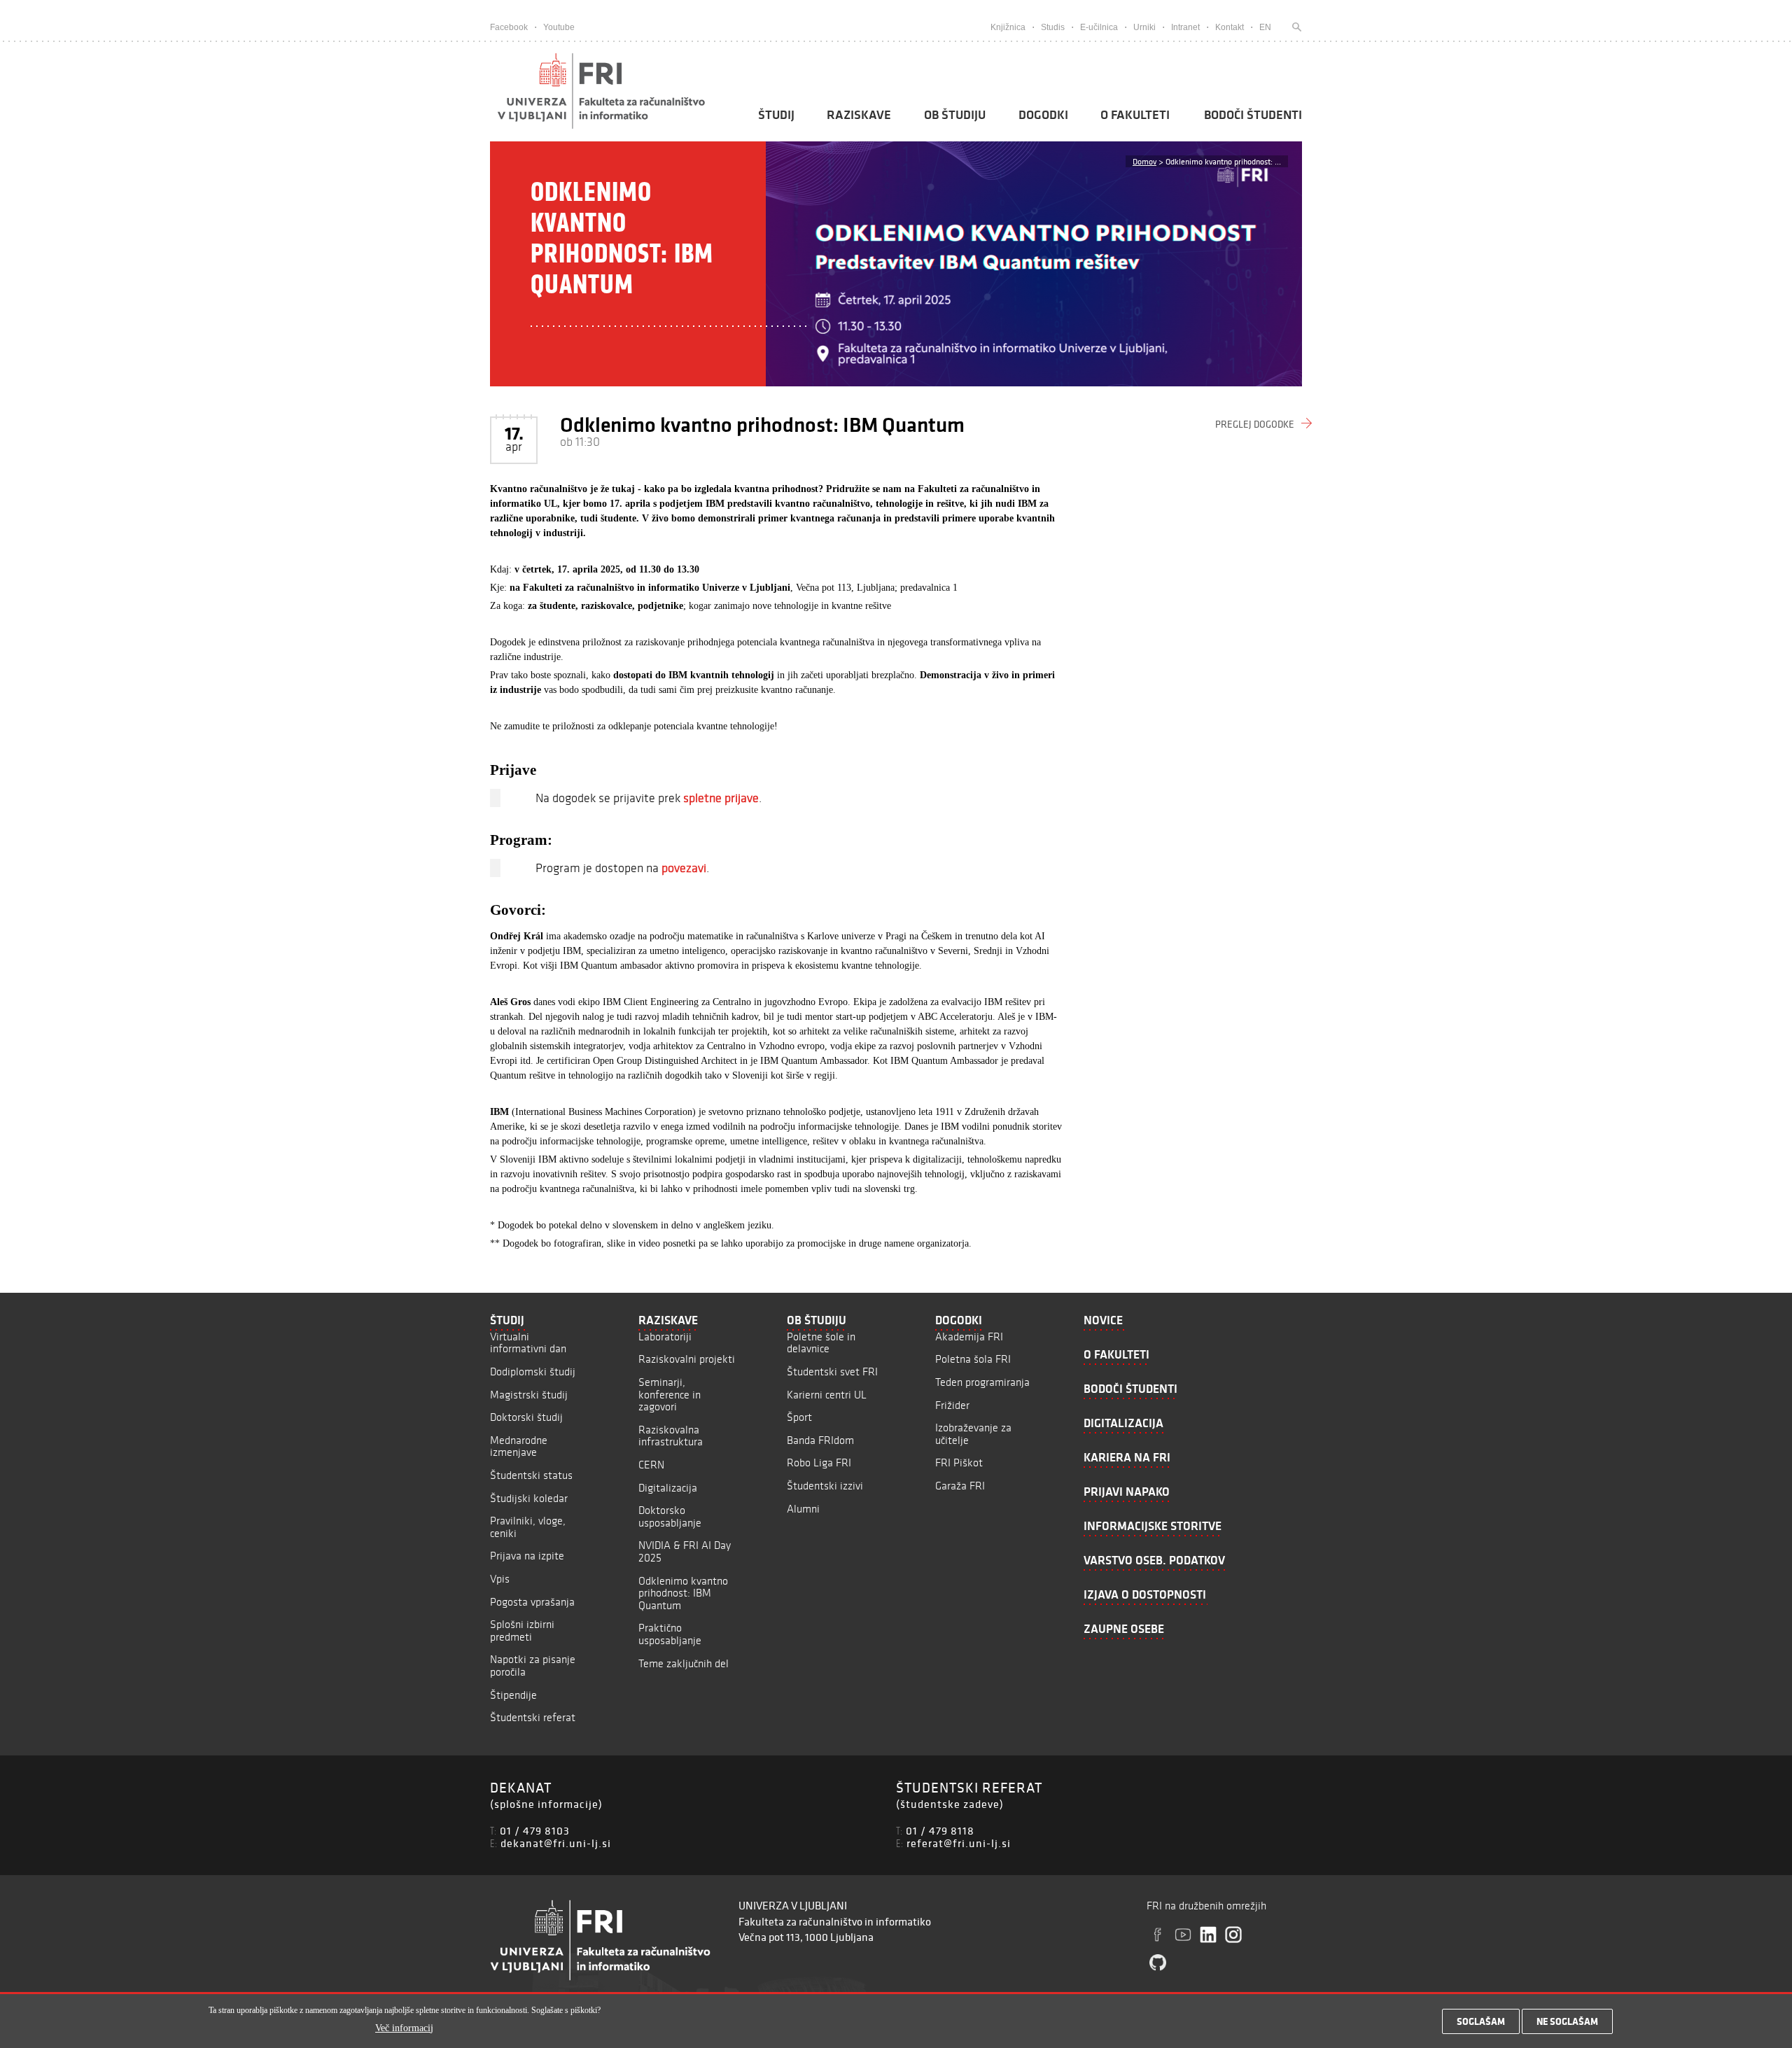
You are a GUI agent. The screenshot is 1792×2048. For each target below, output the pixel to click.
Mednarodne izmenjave (519, 1446)
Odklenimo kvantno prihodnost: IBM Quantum (683, 1593)
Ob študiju (955, 115)
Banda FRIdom (820, 1440)
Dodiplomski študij (533, 1372)
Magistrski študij (529, 1395)
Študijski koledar (529, 1498)
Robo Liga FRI (819, 1463)
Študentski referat (533, 1717)
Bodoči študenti (1253, 115)
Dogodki (1043, 115)
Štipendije (513, 1695)
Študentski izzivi (825, 1486)
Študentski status (531, 1475)
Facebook (509, 27)
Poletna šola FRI (973, 1359)
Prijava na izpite (527, 1556)
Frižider (952, 1405)
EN (1265, 27)
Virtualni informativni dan (528, 1343)
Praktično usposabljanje (670, 1634)
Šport (799, 1417)
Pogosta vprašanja (532, 1602)
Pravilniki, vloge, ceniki (528, 1527)
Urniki (1144, 27)
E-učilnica (1099, 27)
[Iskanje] (1294, 27)
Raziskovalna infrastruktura (671, 1436)
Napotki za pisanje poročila (533, 1665)
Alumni (803, 1509)
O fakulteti (1135, 115)
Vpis (500, 1579)
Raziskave (859, 115)
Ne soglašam (1567, 2021)
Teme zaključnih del (684, 1663)
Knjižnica (1008, 27)
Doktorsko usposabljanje (670, 1516)
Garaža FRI (960, 1486)
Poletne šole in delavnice (821, 1343)
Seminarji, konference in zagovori (670, 1394)
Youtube (559, 27)
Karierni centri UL (827, 1395)
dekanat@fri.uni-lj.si (556, 1843)
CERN (651, 1465)
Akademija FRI (969, 1337)
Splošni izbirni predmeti (522, 1630)
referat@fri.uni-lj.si (959, 1843)
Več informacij (404, 2028)
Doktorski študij (526, 1417)
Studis (1053, 27)
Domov (1144, 161)
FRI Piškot (959, 1463)
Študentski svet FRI (832, 1372)
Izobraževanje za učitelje (973, 1434)
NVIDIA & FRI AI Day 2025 (685, 1551)
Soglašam (1481, 2021)
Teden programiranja (982, 1382)
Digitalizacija (668, 1488)
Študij (776, 115)
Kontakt (1230, 27)
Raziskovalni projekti (687, 1359)
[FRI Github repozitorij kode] (1158, 1963)
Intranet (1185, 27)
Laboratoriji (665, 1337)
